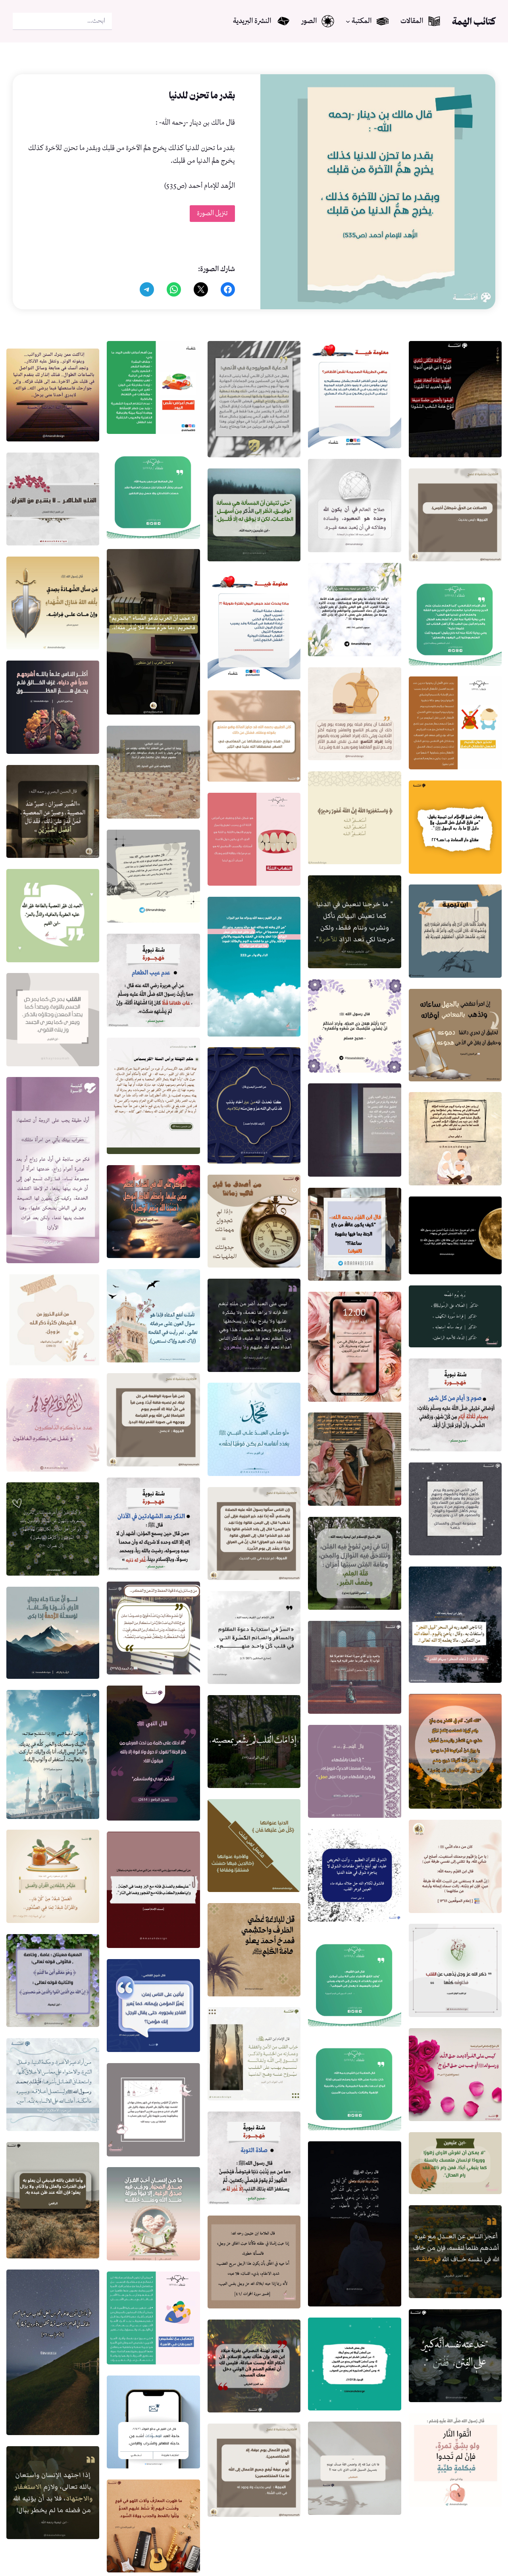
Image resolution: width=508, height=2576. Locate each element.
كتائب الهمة (474, 21)
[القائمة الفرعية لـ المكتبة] (348, 21)
